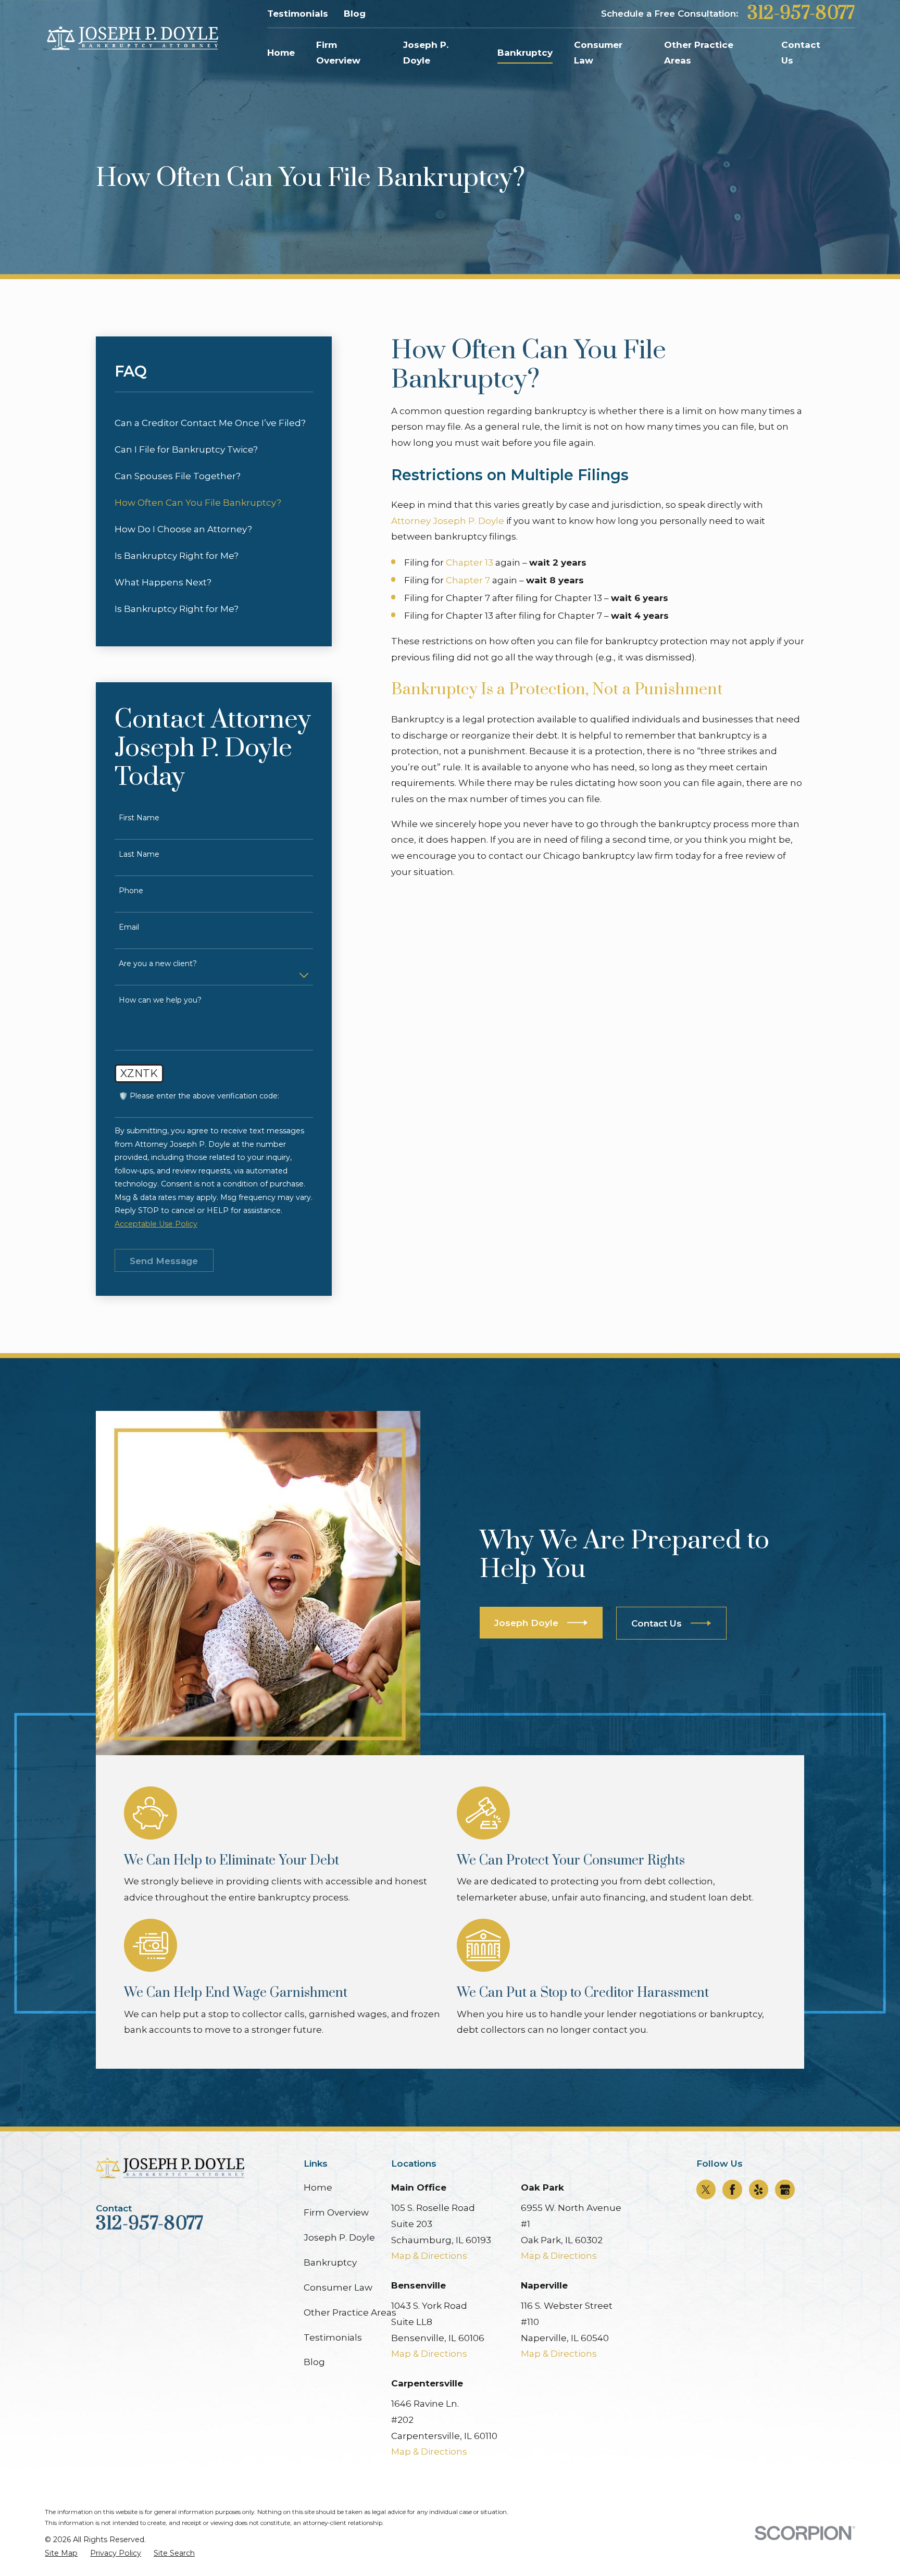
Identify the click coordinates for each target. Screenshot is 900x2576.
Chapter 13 (470, 562)
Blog (355, 14)
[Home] (132, 39)
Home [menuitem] (281, 53)
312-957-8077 (801, 14)
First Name (139, 818)
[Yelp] (758, 2190)
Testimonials (298, 14)
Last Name (139, 854)
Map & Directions (429, 2256)
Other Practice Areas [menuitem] (699, 53)
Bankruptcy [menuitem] (525, 53)
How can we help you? (160, 1000)
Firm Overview (336, 2212)
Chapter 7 (468, 580)
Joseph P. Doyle (339, 2237)
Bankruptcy (330, 2262)
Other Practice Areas (350, 2312)
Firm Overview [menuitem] (338, 53)
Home (318, 2187)
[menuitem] (214, 423)
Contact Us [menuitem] (801, 53)
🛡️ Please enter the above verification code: (199, 1096)
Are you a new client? (158, 964)
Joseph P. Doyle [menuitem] (426, 53)
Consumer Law (338, 2287)
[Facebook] (732, 2190)
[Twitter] (706, 2190)
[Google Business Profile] (785, 2190)
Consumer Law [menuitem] (598, 53)
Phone (131, 891)
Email (129, 927)
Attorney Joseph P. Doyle (448, 521)
